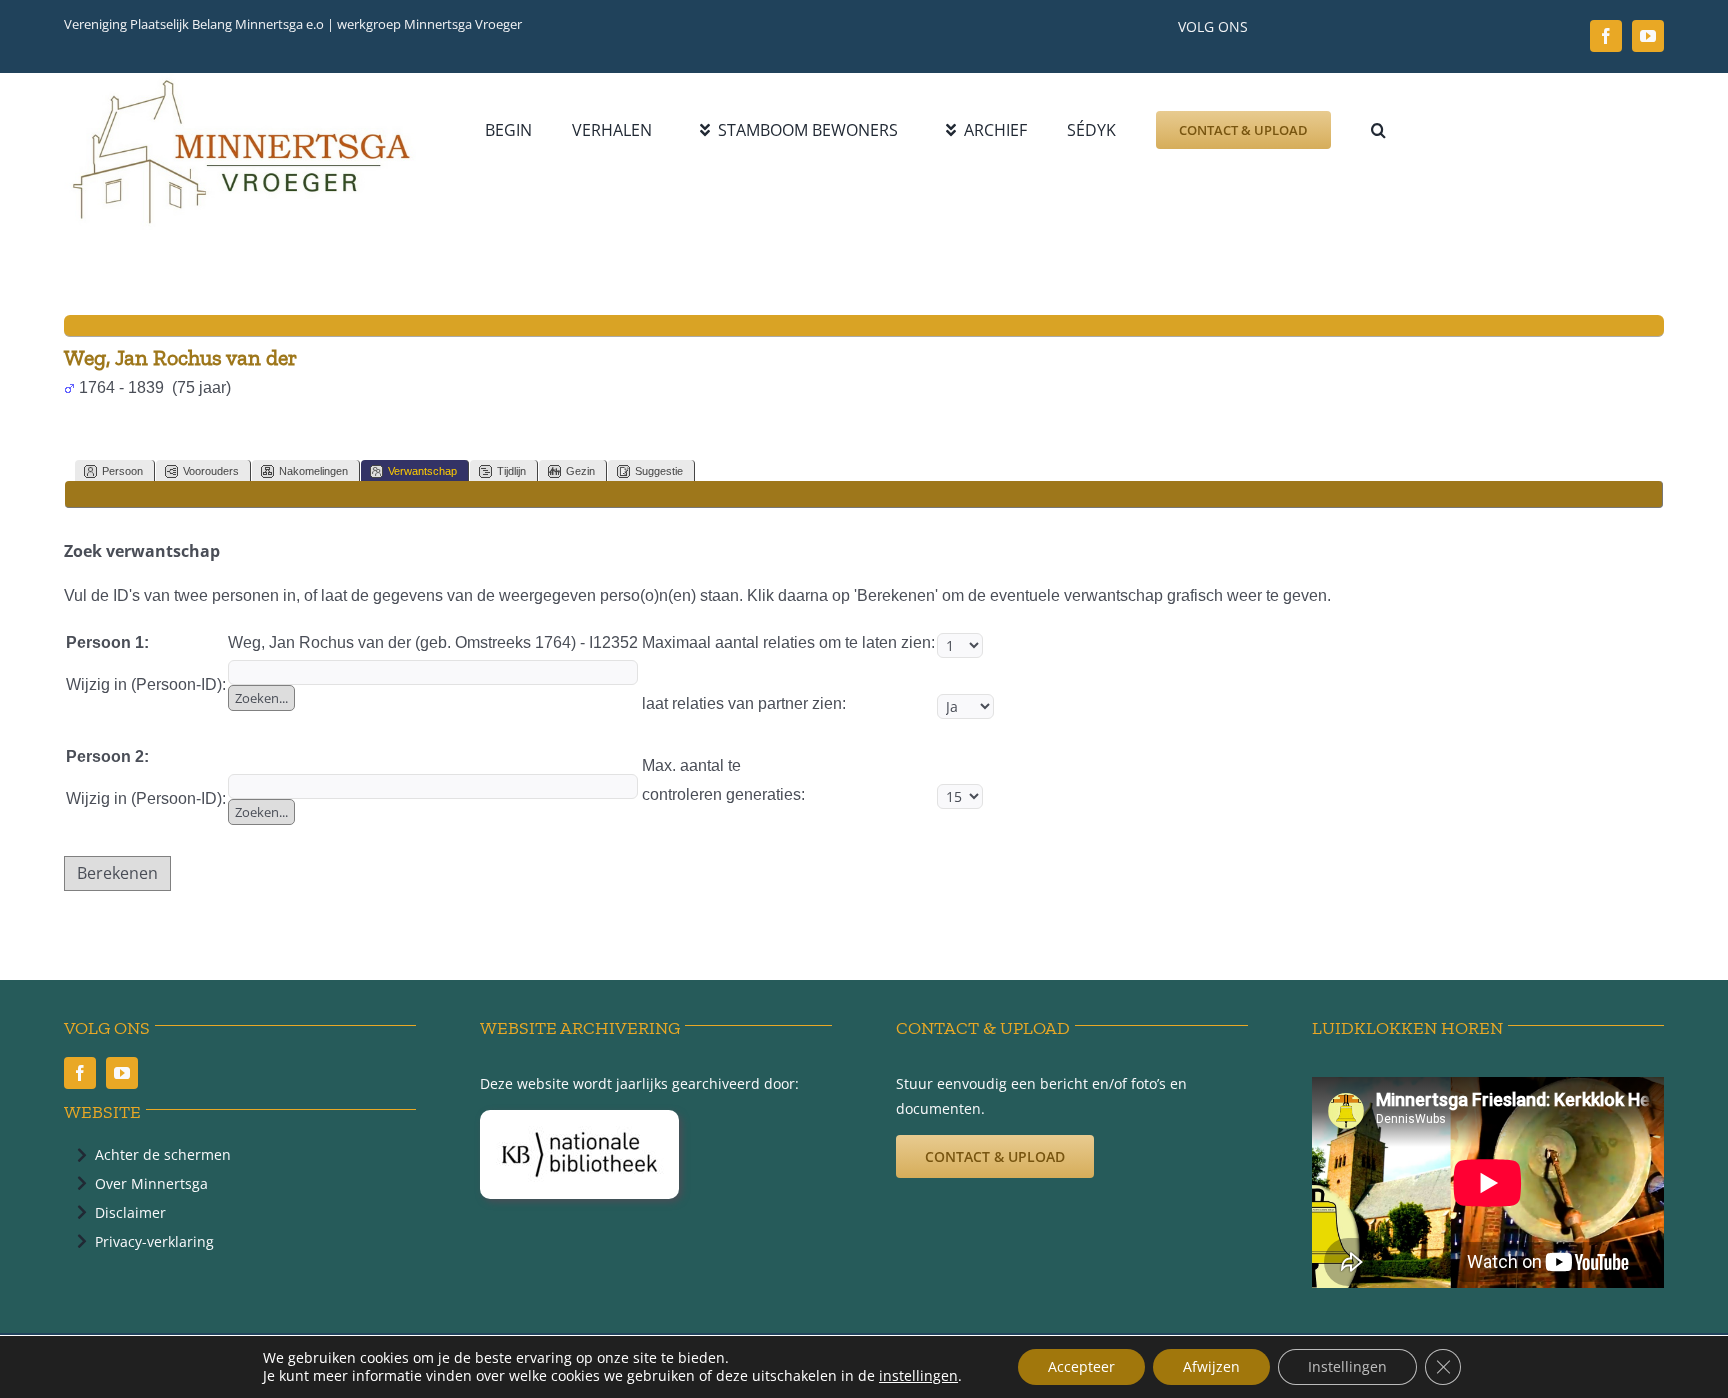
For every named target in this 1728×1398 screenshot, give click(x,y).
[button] (1378, 130)
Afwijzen (1211, 1366)
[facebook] (1606, 36)
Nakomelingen (313, 471)
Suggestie (659, 471)
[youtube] (1648, 36)
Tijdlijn (511, 471)
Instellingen (1347, 1366)
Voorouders (211, 471)
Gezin (580, 471)
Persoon (122, 471)
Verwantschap (422, 471)
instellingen (918, 1376)
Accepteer (1081, 1366)
